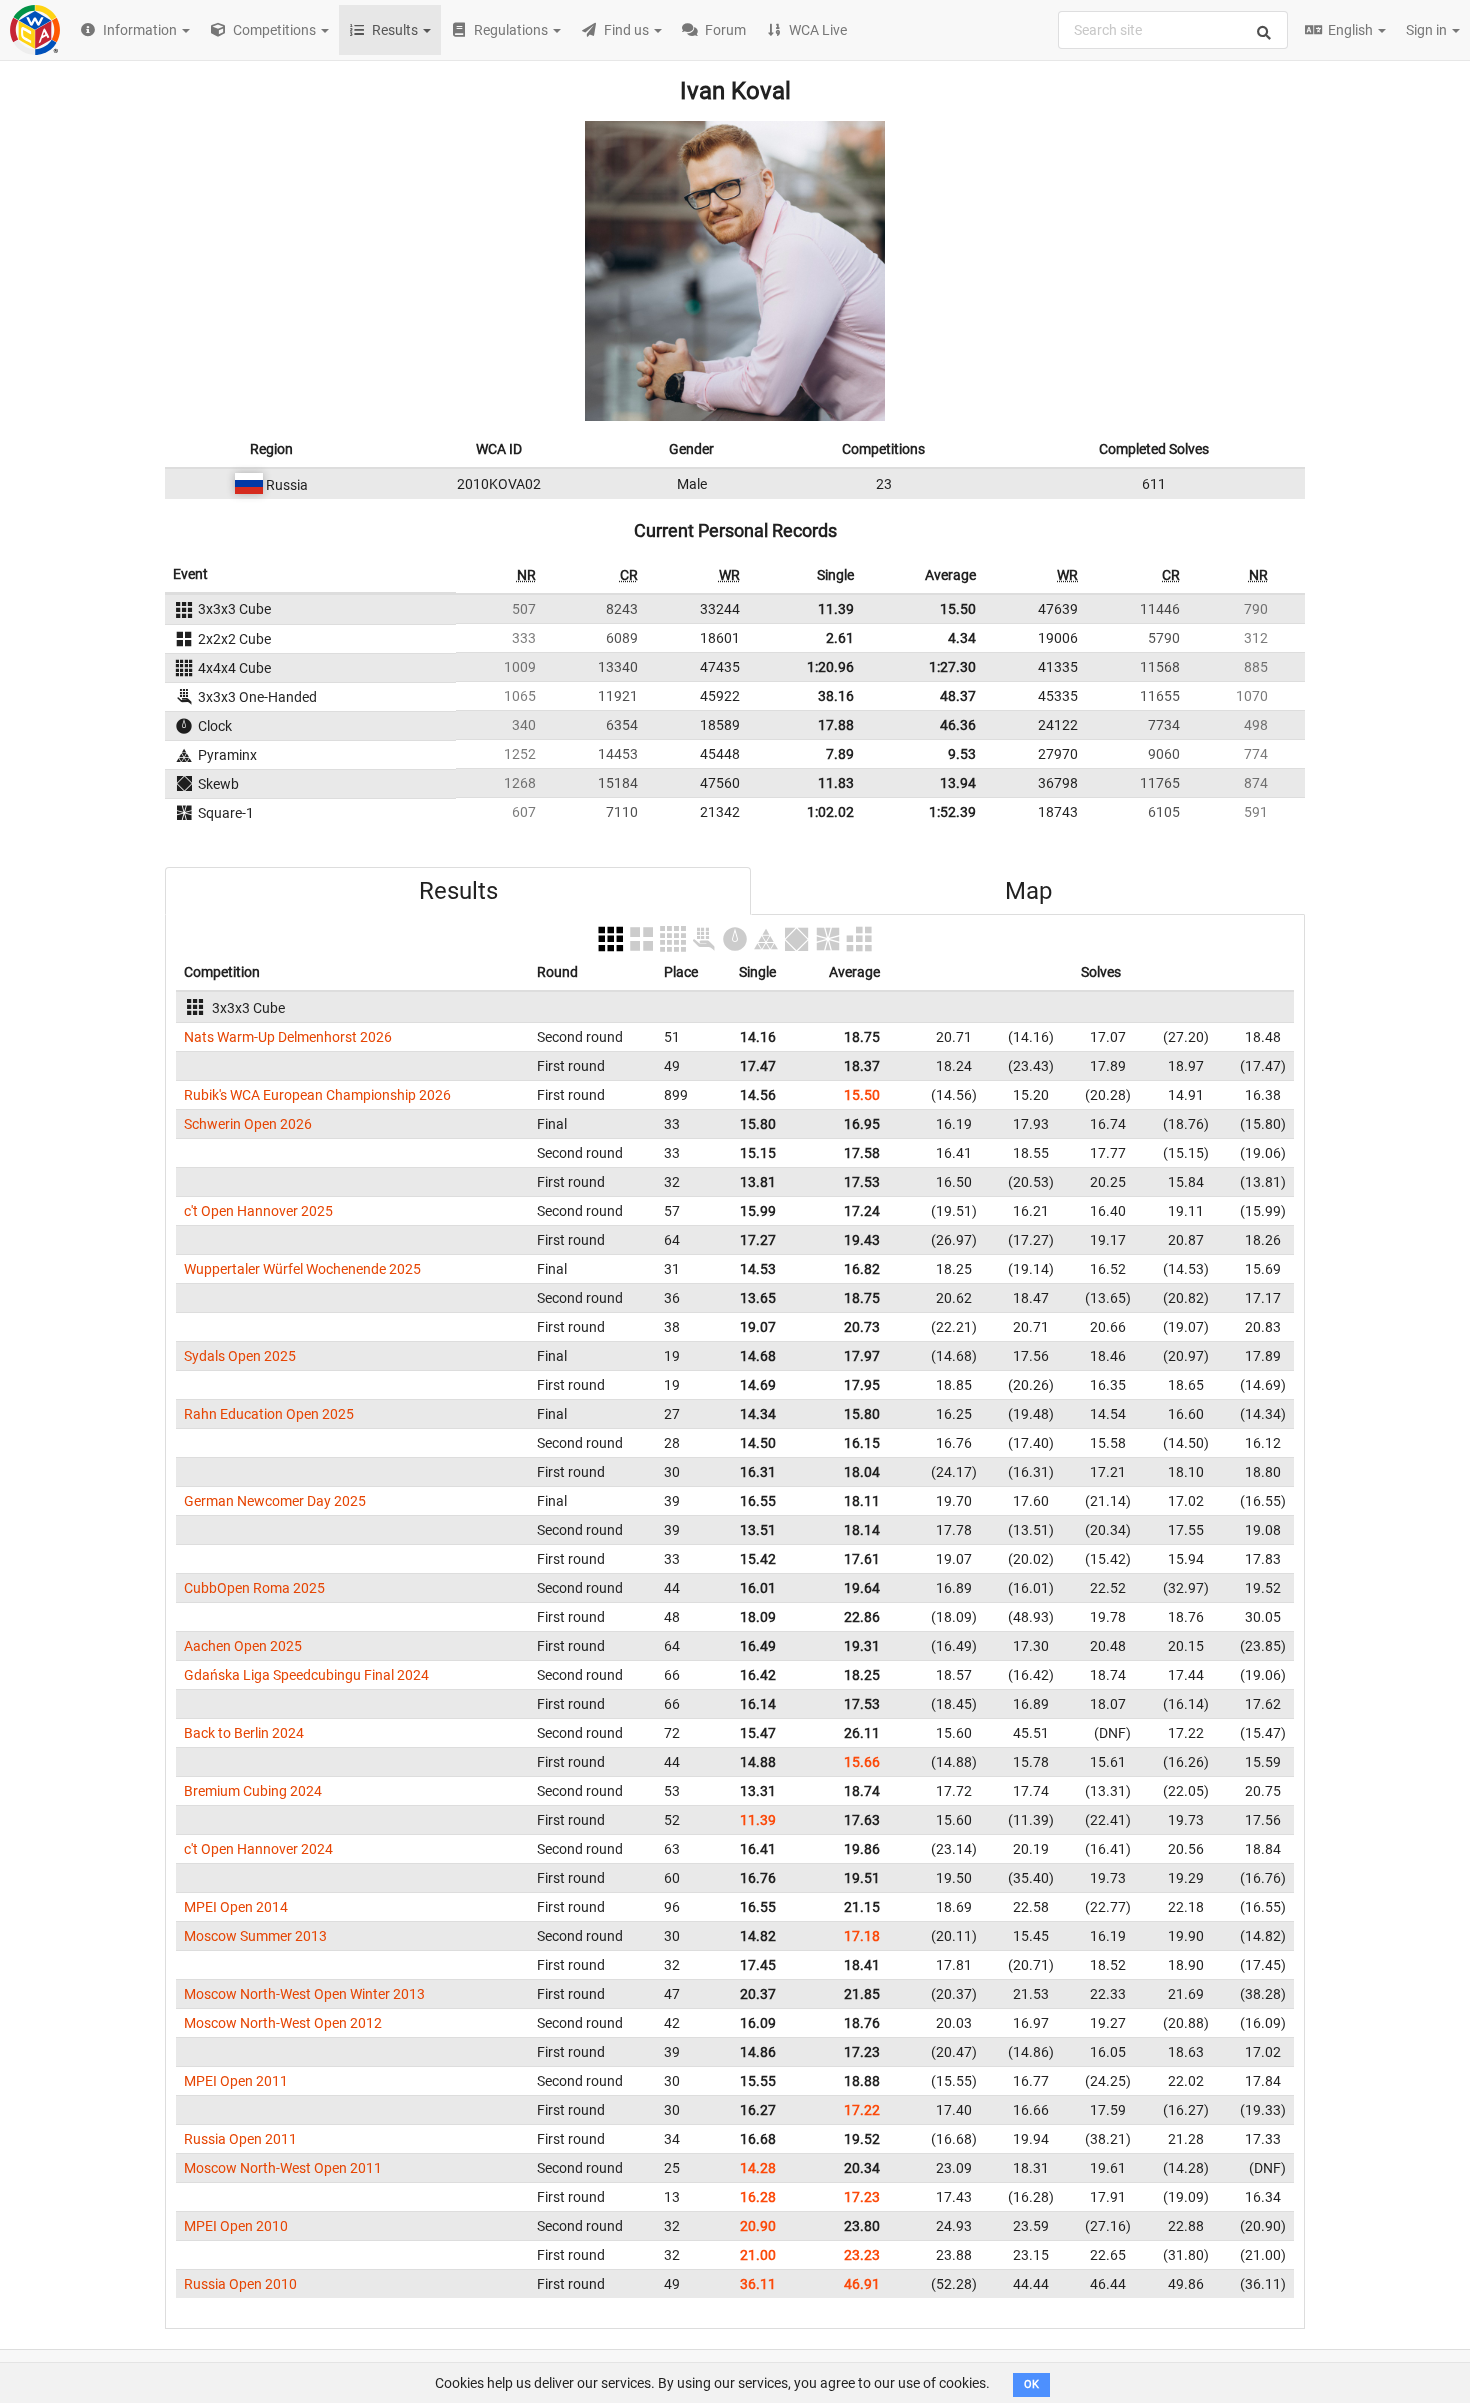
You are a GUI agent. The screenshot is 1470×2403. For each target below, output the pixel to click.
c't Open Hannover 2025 (258, 1211)
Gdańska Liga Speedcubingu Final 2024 (306, 1675)
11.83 (836, 783)
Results (458, 891)
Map (1028, 891)
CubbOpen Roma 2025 (254, 1588)
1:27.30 (952, 667)
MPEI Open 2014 (236, 1907)
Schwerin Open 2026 (248, 1124)
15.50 (958, 609)
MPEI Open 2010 (236, 2226)
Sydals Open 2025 (240, 1356)
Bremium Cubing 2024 (253, 1791)
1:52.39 (952, 812)
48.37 (958, 696)
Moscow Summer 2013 (255, 1936)
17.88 (836, 725)
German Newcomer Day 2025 (275, 1501)
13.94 (958, 783)
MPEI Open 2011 (236, 2081)
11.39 (836, 609)
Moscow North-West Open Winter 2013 (304, 1994)
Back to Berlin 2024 (244, 1733)
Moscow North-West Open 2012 (283, 2023)
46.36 (958, 725)
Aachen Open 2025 (243, 1646)
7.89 (840, 754)
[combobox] (1173, 30)
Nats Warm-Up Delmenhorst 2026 (288, 1037)
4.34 (962, 638)
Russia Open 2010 (240, 2284)
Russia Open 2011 (240, 2139)
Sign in (1428, 30)
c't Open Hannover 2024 (258, 1849)
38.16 (836, 696)
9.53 (962, 754)
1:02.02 (830, 812)
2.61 (840, 638)
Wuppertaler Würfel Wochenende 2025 (302, 1269)
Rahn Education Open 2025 (269, 1414)
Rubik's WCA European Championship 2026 (317, 1095)
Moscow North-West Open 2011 (283, 2168)
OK (1031, 2384)
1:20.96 (830, 667)
